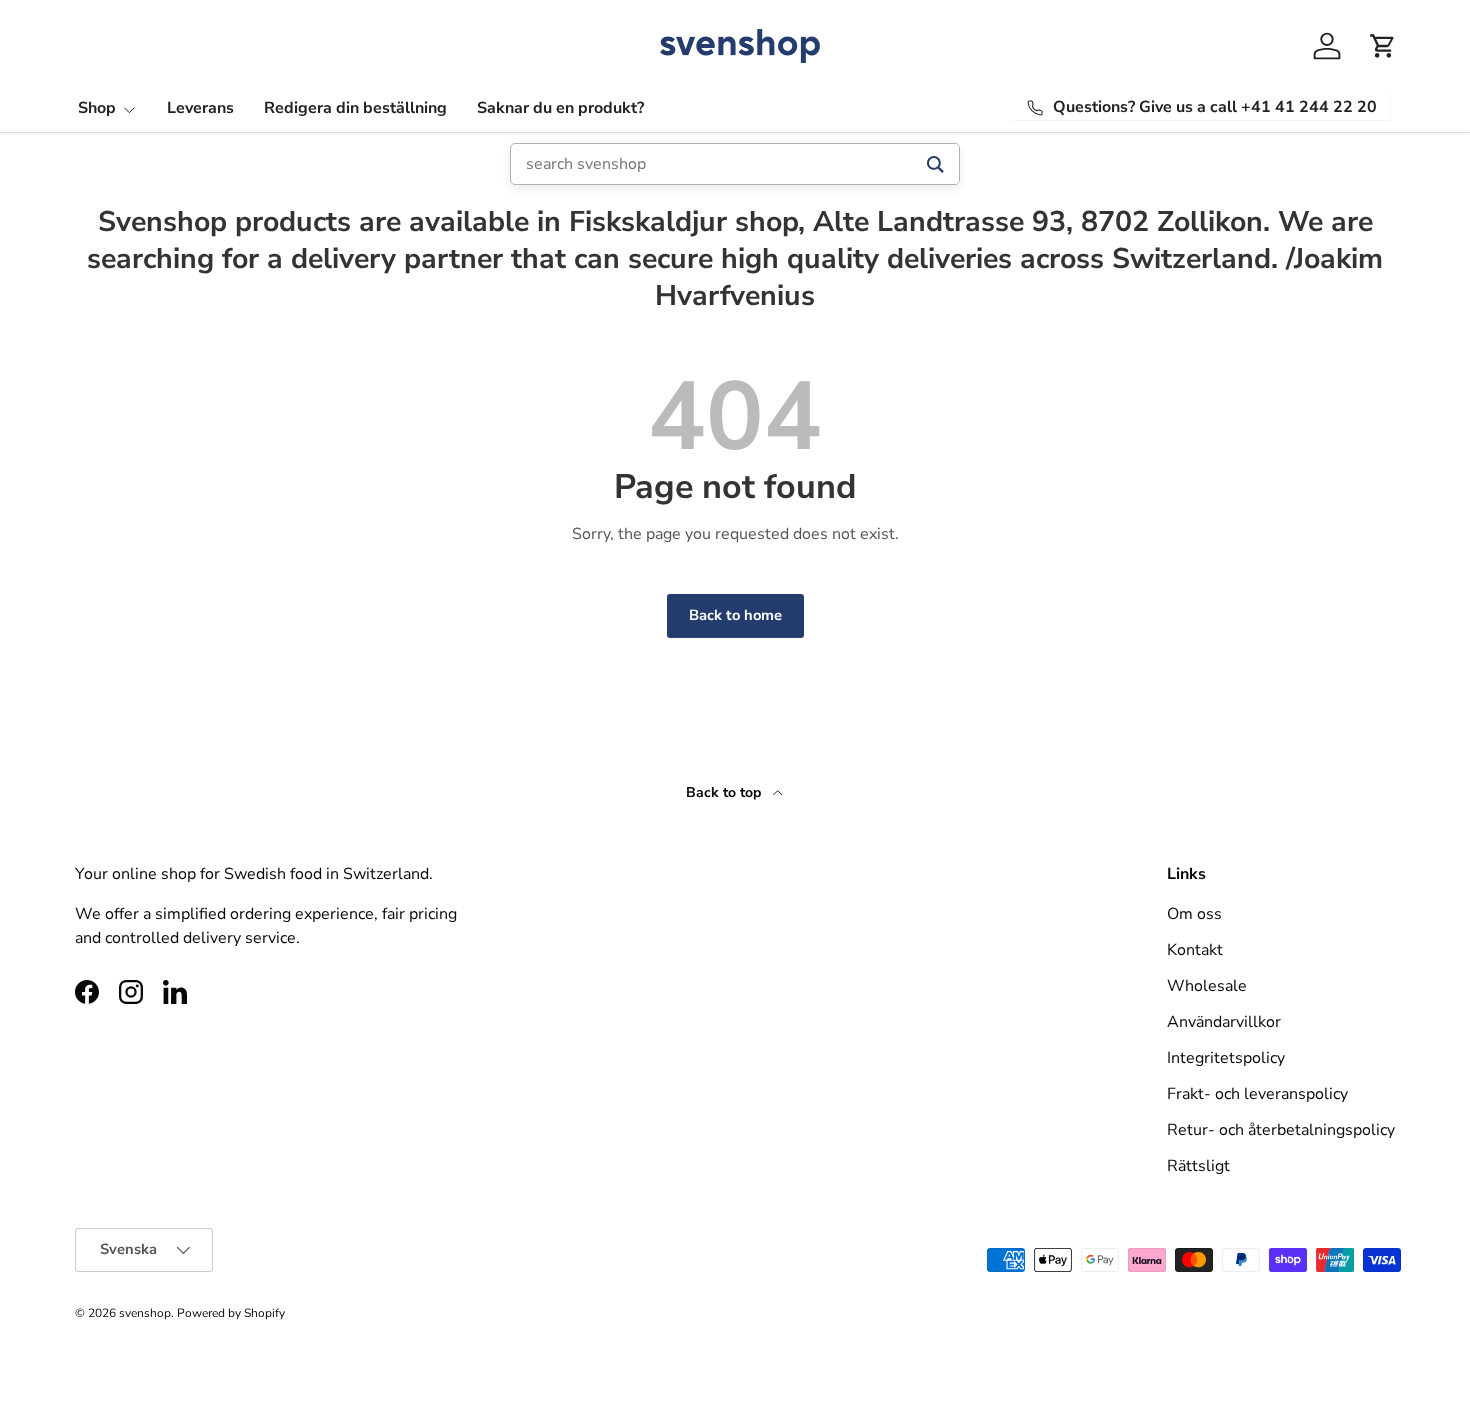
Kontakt (1195, 950)
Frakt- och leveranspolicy (1257, 1094)
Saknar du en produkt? (560, 108)
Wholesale (1207, 986)
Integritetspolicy (1226, 1058)
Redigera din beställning (355, 108)
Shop (97, 108)
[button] (1383, 46)
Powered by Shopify (231, 1313)
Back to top (725, 792)
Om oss (1194, 914)
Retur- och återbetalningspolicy (1281, 1130)
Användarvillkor (1224, 1022)
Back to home (735, 615)
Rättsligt (1198, 1166)
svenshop (145, 1313)
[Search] (935, 164)
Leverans (200, 108)
